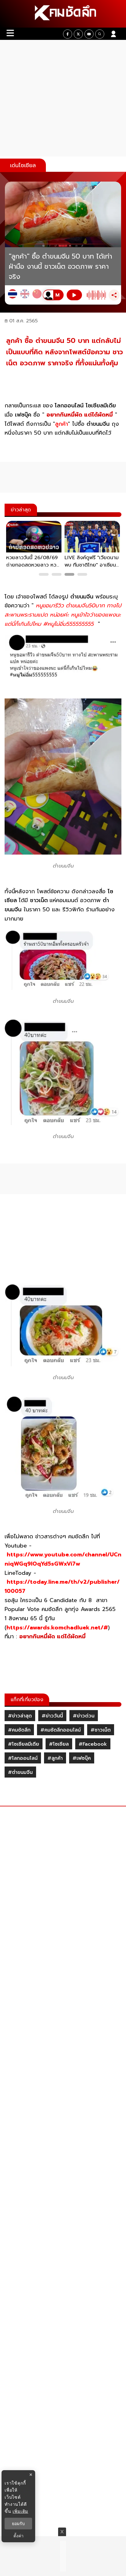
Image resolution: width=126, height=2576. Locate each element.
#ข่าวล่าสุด (20, 1716)
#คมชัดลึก (19, 1730)
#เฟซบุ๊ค (82, 1758)
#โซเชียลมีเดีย (24, 1744)
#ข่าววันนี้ (52, 1716)
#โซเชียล (59, 1744)
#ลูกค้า (55, 1758)
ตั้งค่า (19, 2536)
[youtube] (89, 34)
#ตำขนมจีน (20, 1772)
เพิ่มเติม (20, 2511)
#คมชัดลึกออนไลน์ (61, 1730)
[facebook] (68, 34)
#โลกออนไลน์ (23, 1758)
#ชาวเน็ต (101, 1730)
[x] (78, 34)
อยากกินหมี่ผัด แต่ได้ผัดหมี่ (80, 415)
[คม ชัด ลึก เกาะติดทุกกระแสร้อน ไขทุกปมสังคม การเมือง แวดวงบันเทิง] (63, 14)
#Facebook (93, 1744)
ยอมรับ (18, 2524)
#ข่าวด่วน (84, 1716)
